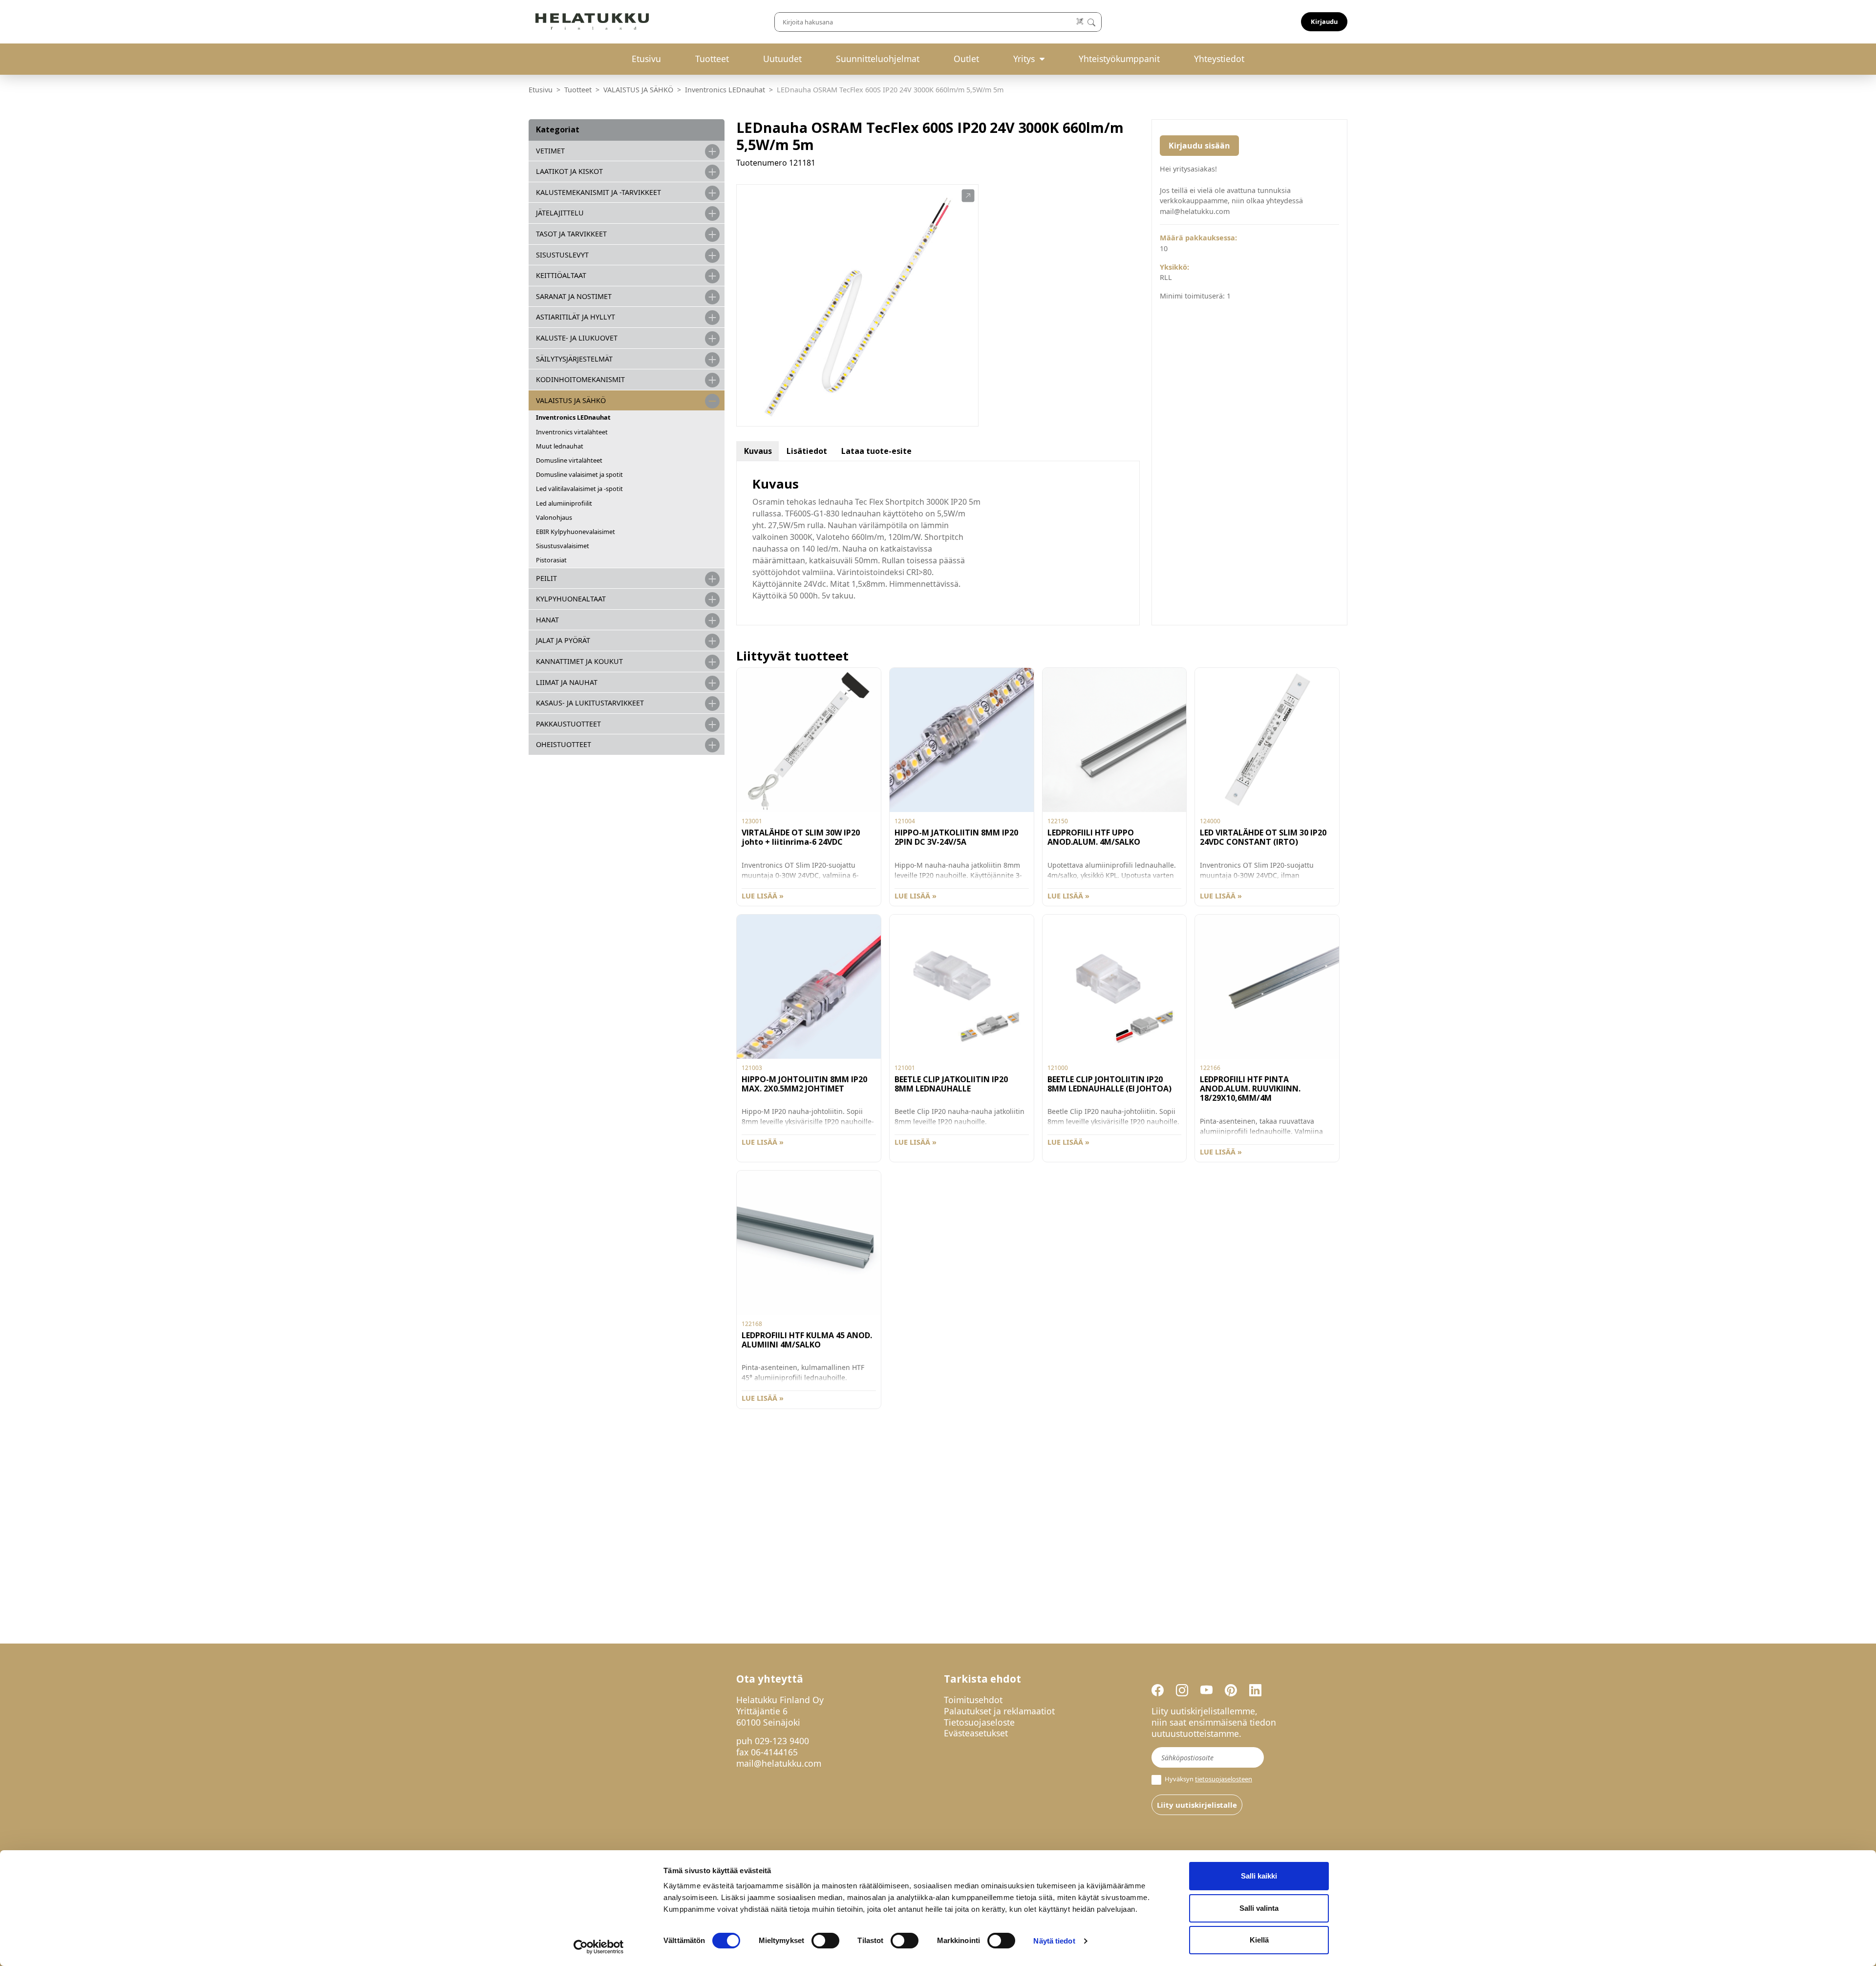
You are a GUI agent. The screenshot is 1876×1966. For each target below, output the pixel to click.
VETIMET (550, 151)
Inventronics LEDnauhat (725, 90)
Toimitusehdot (973, 1700)
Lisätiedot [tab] (807, 451)
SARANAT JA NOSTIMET (574, 296)
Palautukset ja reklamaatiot (999, 1711)
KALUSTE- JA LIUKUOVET (577, 338)
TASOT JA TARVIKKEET (571, 234)
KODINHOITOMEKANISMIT (580, 379)
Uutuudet (782, 59)
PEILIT (546, 578)
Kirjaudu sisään (1199, 146)
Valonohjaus (554, 517)
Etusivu (646, 59)
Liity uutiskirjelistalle (1197, 1805)
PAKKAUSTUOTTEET (568, 724)
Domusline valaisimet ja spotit (579, 474)
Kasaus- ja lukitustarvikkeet (590, 703)
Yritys (1024, 59)
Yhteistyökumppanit (1119, 59)
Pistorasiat (551, 560)
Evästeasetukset (976, 1733)
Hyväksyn (1208, 1779)
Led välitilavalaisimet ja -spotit (579, 489)
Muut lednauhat (560, 446)
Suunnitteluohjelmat (878, 59)
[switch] (825, 1941)
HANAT (547, 620)
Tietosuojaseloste (979, 1722)
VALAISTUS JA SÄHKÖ (638, 90)
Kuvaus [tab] (758, 451)
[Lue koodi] (1080, 22)
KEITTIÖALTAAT (561, 275)
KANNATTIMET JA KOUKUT (579, 661)
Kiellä (1259, 1940)
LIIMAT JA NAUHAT (567, 682)
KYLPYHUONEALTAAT (571, 599)
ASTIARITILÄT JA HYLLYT (576, 317)
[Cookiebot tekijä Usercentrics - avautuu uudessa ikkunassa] (599, 1947)
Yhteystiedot (1219, 59)
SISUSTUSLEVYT (562, 255)
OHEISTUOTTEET (564, 744)
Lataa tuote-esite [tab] (876, 451)
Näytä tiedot (1054, 1941)
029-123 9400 (782, 1741)
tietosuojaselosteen (1224, 1779)
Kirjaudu (1324, 21)
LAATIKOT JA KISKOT (569, 171)
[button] (968, 196)
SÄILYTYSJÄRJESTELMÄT (574, 359)
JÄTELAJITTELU (560, 213)
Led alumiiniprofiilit (564, 503)
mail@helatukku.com (779, 1763)
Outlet (966, 59)
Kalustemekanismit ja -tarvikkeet (598, 192)
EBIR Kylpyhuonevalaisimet (576, 532)
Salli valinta (1259, 1908)
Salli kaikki (1259, 1876)
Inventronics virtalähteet (572, 432)
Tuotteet (712, 59)
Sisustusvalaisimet (563, 546)
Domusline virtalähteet (569, 460)
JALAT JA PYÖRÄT (563, 640)
